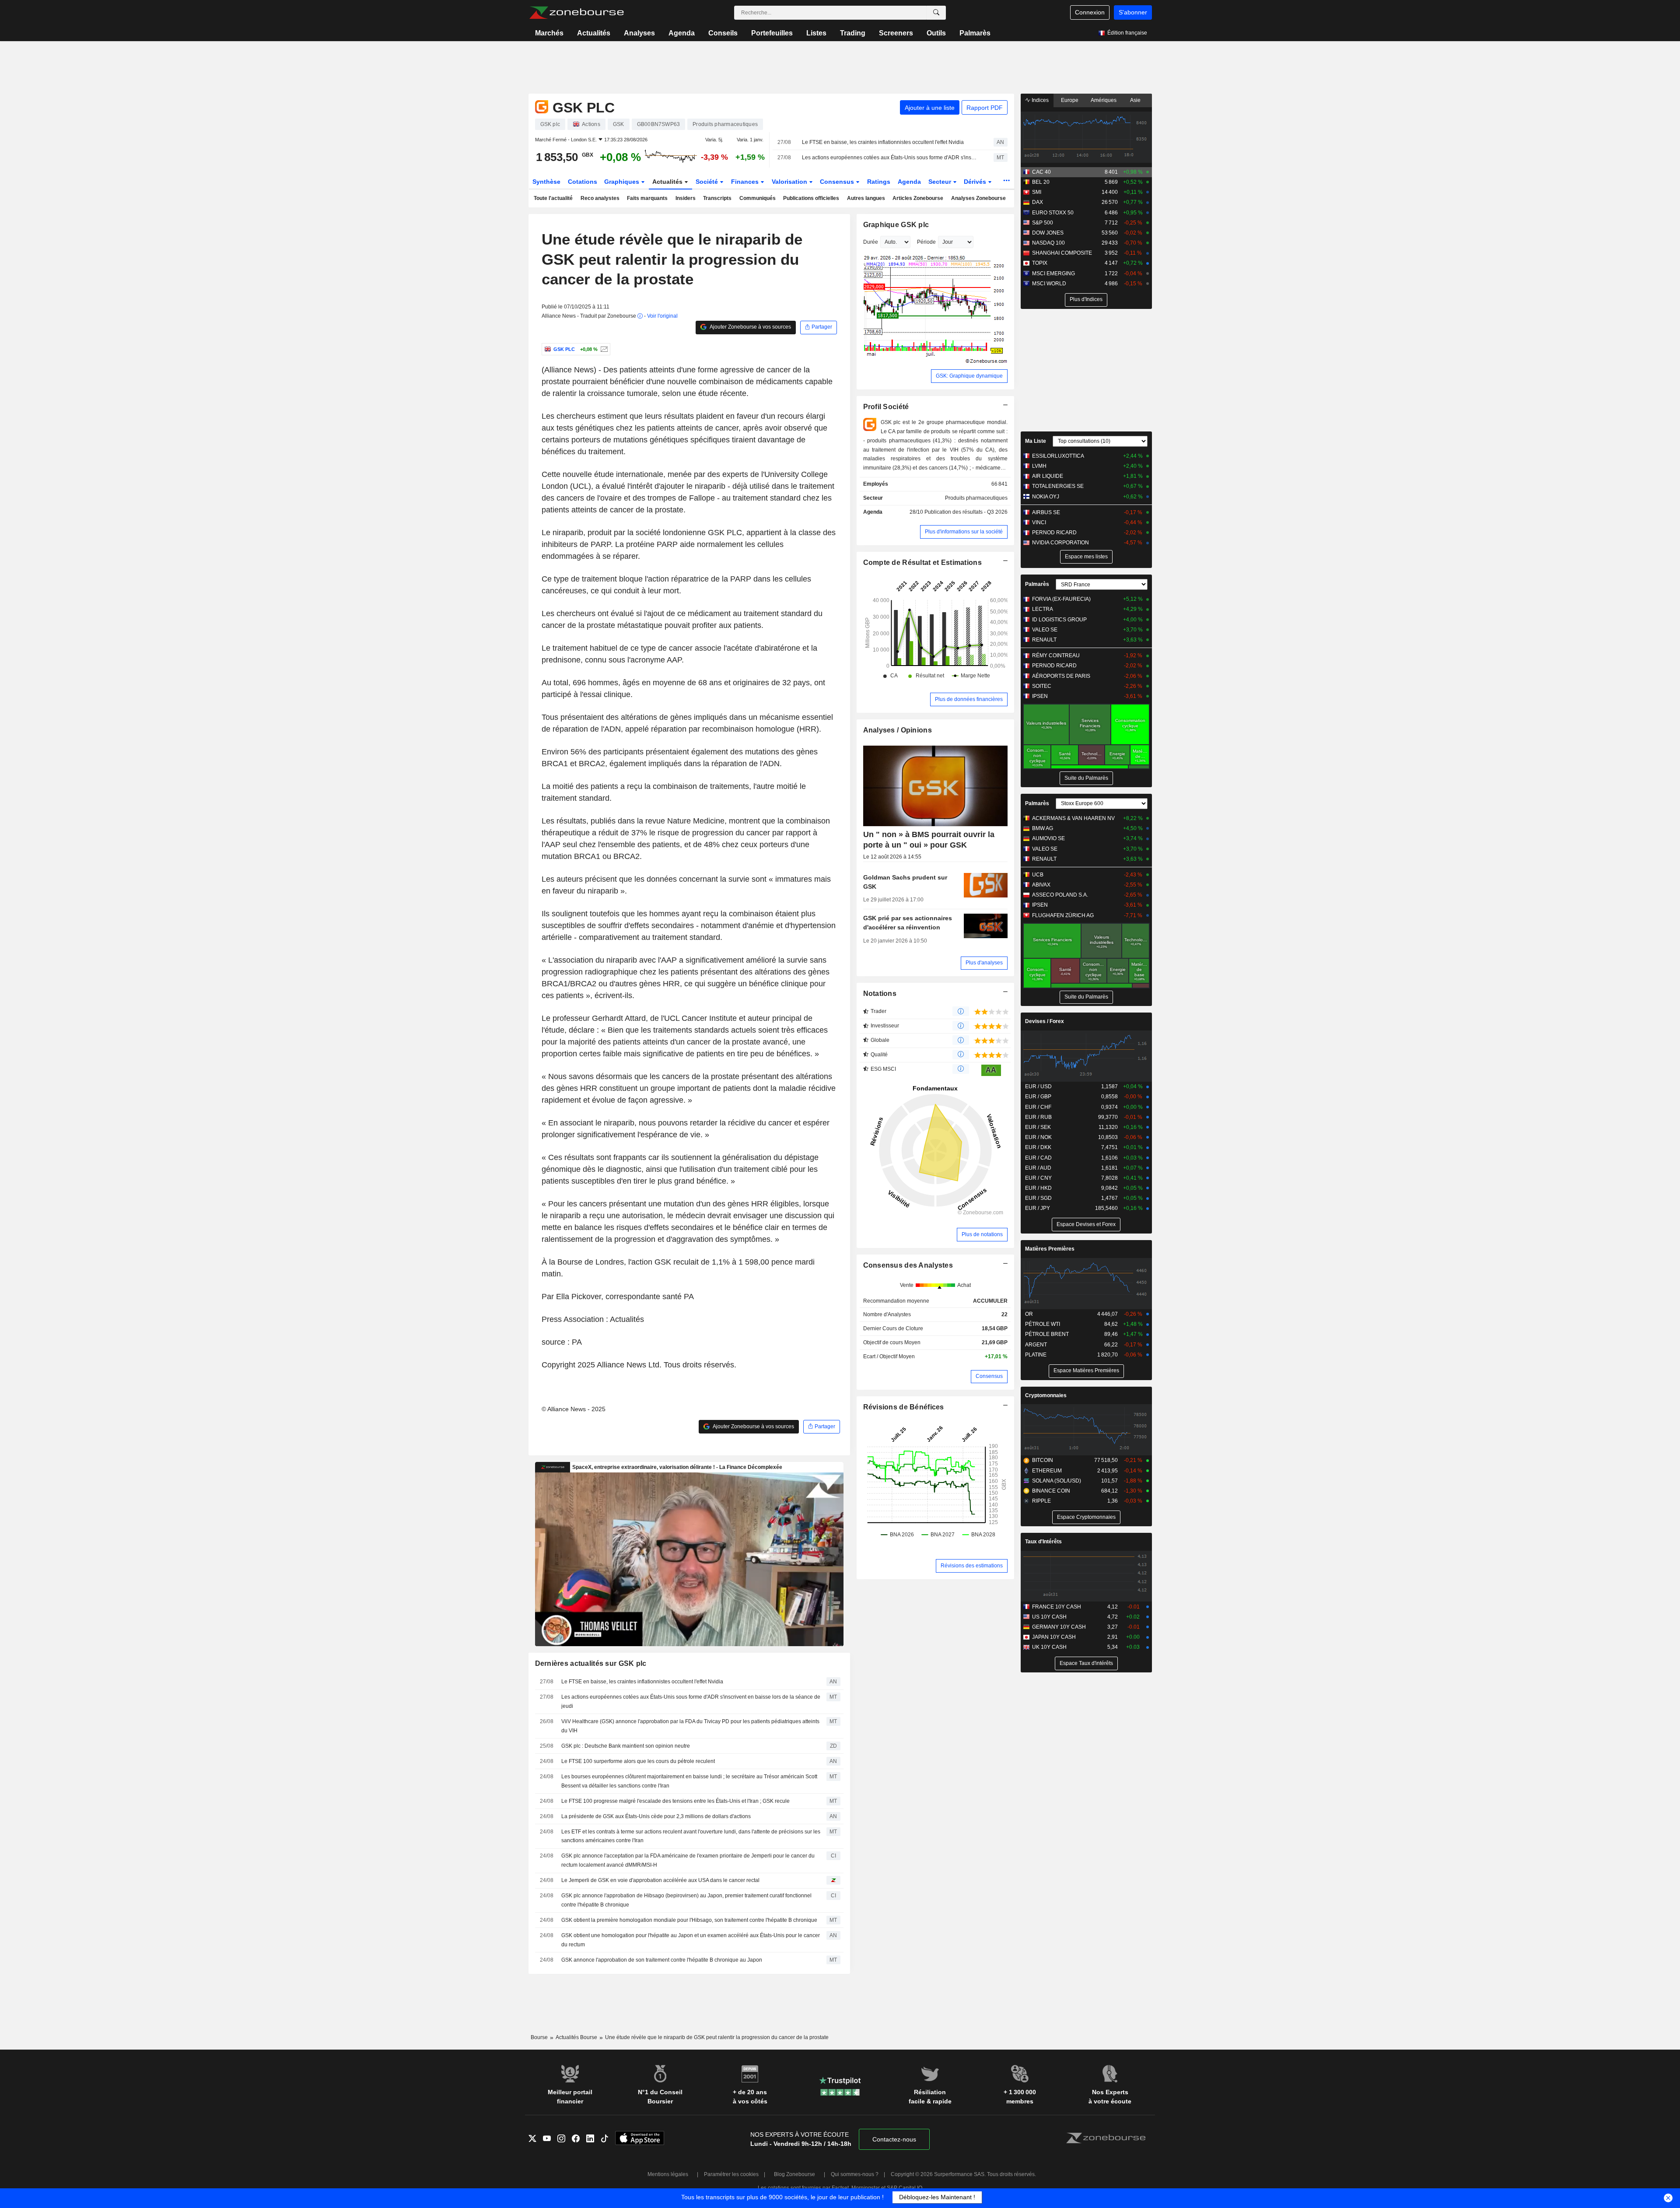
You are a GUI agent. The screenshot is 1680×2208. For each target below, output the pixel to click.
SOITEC (1042, 686)
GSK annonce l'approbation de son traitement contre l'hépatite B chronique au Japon (662, 1960)
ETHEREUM (1047, 1471)
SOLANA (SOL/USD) (1057, 1481)
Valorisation (790, 182)
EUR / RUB (1038, 1117)
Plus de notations (982, 1234)
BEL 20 (1041, 182)
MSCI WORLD (1049, 284)
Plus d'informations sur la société (964, 532)
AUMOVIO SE (1048, 838)
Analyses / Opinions (898, 730)
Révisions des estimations (972, 1566)
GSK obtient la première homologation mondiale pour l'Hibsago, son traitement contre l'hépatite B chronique (689, 1920)
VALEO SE (1045, 630)
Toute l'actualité (553, 198)
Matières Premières (1050, 1249)
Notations (880, 994)
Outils (936, 33)
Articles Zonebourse (918, 198)
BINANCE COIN (1051, 1491)
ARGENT (1036, 1345)
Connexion (1090, 12)
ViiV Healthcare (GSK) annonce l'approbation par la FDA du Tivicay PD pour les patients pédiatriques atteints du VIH (690, 1726)
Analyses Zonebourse (978, 198)
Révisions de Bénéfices (904, 1407)
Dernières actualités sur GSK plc (591, 1663)
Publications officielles (811, 198)
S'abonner (1133, 12)
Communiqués (758, 198)
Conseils (723, 33)
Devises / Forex (1045, 1021)
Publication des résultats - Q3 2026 (966, 512)
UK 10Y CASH (1049, 1647)
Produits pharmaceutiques (976, 498)
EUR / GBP (1038, 1097)
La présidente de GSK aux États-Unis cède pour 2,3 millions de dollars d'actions (656, 1816)
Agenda (682, 33)
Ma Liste (1036, 441)
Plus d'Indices (1086, 299)
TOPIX (1040, 263)
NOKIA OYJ (1046, 497)
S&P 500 (1043, 223)
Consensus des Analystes (908, 1265)
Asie (1135, 100)
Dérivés (976, 182)
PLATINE (1036, 1355)
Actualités (594, 33)
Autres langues (866, 198)
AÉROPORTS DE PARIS (1061, 676)
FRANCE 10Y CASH (1057, 1607)
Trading (853, 33)
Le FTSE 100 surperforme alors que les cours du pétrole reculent (638, 1761)
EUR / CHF (1038, 1107)
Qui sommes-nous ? (855, 2174)
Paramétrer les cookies (731, 2174)
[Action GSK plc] (603, 349)
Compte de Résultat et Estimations (922, 563)
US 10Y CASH (1049, 1617)
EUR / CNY (1038, 1178)
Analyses (639, 33)
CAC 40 (1041, 172)
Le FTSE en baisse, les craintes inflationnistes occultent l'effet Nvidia (883, 142)
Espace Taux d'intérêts (1086, 1663)
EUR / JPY (1038, 1208)
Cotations (583, 182)
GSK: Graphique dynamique (969, 376)
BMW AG (1043, 828)
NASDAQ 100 (1048, 243)
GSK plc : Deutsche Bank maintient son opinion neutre (626, 1746)
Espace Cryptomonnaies (1086, 1517)
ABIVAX (1041, 885)
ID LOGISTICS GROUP (1059, 620)
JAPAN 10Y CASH (1054, 1637)
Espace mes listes (1086, 557)
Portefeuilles (772, 33)
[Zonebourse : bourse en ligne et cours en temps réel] (576, 13)
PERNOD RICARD (1054, 533)
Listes (816, 33)
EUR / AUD (1038, 1168)
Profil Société (886, 407)
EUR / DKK (1038, 1147)
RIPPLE (1041, 1501)
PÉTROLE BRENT (1047, 1334)
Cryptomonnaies (1046, 1395)
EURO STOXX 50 (1053, 213)
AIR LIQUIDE (1048, 476)
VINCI (1039, 522)
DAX (1038, 202)
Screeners (896, 33)
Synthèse (546, 182)
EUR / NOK (1038, 1137)
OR (1029, 1314)
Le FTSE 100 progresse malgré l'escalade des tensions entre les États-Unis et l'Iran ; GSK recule (675, 1801)
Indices (1039, 100)
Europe (1070, 100)
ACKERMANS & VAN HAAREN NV (1073, 818)
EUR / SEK (1038, 1127)
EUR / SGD (1038, 1198)
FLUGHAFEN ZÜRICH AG (1063, 915)
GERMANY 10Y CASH (1059, 1627)
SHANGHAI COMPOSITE (1062, 253)
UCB (1038, 875)
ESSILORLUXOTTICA (1058, 456)
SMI (1037, 192)
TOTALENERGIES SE (1058, 486)
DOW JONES (1048, 233)
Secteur (941, 182)
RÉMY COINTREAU (1056, 655)
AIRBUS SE (1046, 512)
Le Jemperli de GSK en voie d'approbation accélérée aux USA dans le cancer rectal (660, 1880)
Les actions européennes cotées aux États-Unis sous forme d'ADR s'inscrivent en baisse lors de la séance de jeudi (890, 158)
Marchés (549, 33)
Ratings (879, 182)
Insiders (686, 198)
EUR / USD (1038, 1086)
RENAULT (1044, 640)
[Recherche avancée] (936, 13)
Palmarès (975, 33)
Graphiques (623, 182)
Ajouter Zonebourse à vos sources (750, 327)
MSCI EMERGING (1053, 273)
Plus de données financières (969, 699)
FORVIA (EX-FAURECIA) (1061, 599)
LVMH (1039, 466)
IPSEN (1040, 696)
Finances (746, 182)
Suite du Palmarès (1086, 778)
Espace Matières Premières (1086, 1370)
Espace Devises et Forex (1086, 1224)
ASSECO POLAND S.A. (1060, 895)
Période (926, 242)
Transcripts (717, 198)
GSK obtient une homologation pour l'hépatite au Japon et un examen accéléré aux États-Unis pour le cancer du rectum (691, 1940)
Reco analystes (600, 198)
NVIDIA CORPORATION (1060, 543)
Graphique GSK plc (896, 225)
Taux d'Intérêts (1043, 1542)
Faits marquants (647, 198)
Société (708, 182)
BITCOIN (1043, 1460)
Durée (871, 242)
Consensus (838, 182)
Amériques (1104, 100)
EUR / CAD (1038, 1158)
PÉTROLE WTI (1043, 1324)
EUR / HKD (1038, 1188)
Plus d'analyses (984, 963)
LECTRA (1043, 609)
